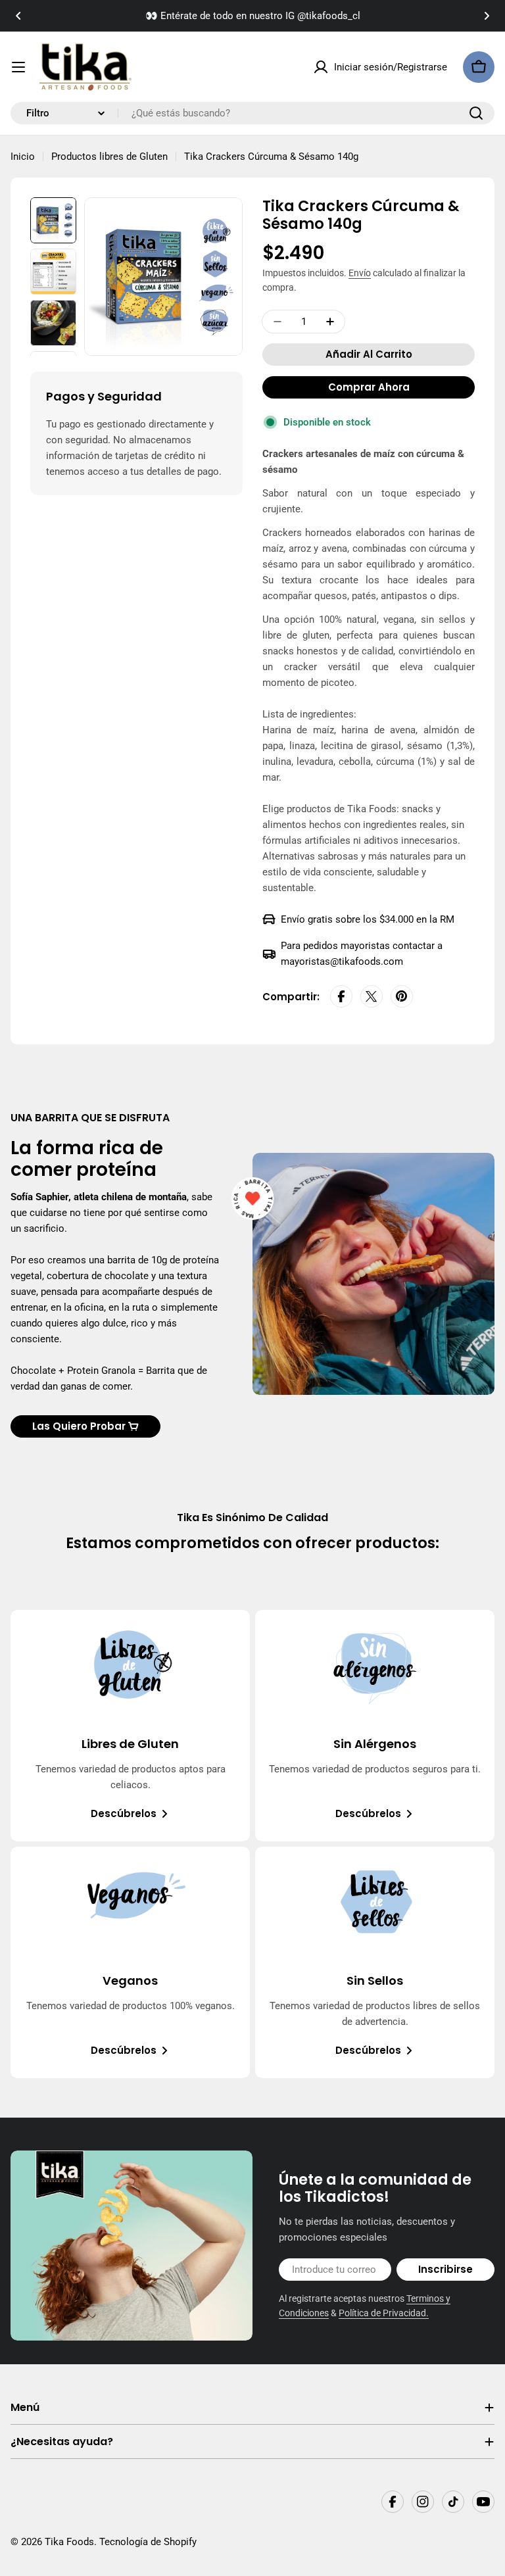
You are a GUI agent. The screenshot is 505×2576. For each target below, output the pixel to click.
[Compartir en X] (372, 997)
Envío (360, 273)
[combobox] (252, 113)
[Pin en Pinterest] (402, 997)
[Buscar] (476, 113)
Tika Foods (69, 2542)
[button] (18, 16)
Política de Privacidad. (384, 2313)
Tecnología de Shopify (148, 2542)
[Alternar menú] (18, 67)
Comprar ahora (369, 387)
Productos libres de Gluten (109, 157)
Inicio (23, 157)
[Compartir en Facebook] (341, 997)
